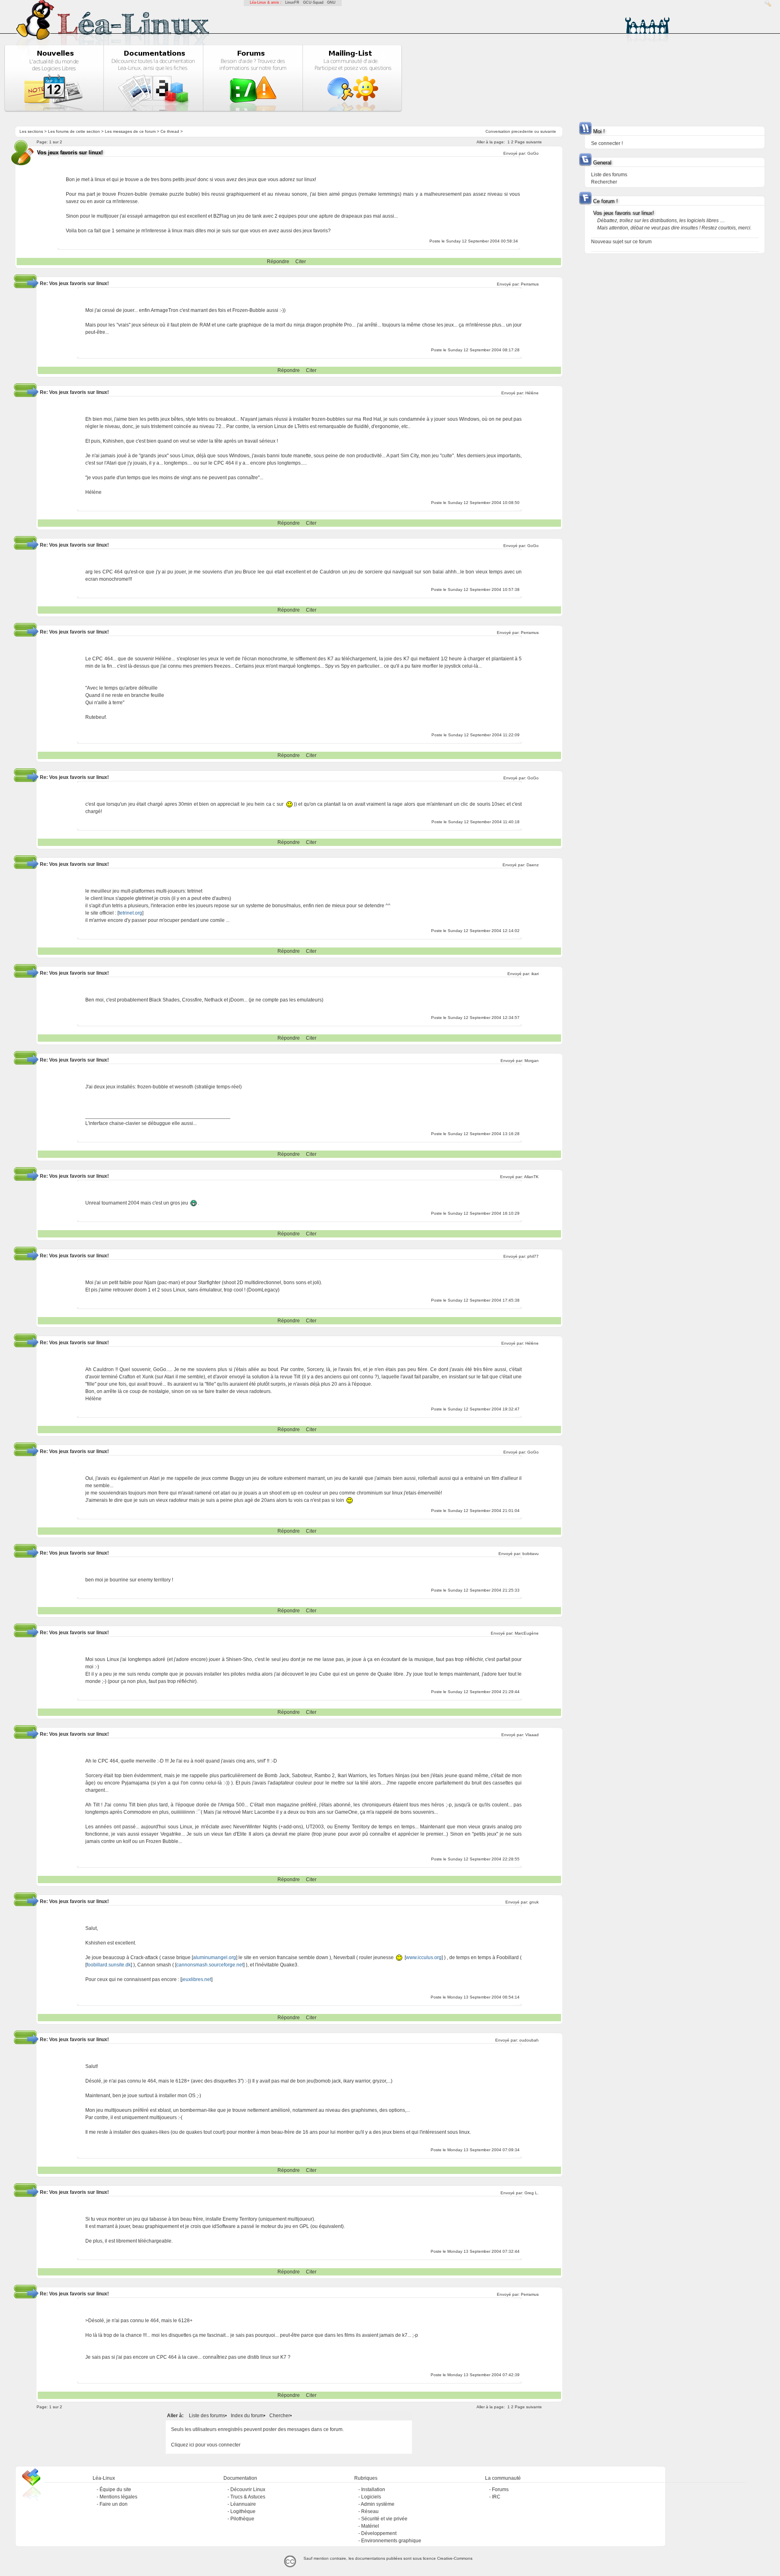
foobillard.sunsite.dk (109, 1965)
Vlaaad (532, 1735)
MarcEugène (527, 1633)
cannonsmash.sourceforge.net (210, 1965)
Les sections (31, 131)
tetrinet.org (130, 913)
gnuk (534, 1902)
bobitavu (531, 1554)
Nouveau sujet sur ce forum (621, 242)
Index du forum (247, 2416)
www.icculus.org (424, 1957)
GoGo (533, 153)
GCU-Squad (313, 2)
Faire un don (114, 2504)
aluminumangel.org (214, 1957)
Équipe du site (115, 2489)
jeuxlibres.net (196, 1979)
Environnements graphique (391, 2541)
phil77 (533, 1256)
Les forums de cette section (74, 131)
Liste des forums (207, 2416)
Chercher (280, 2416)
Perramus (530, 284)
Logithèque (243, 2511)
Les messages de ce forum (130, 131)
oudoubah (529, 2040)
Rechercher (604, 182)
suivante (548, 131)
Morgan (532, 1061)
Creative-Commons (455, 2558)
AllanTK (531, 1177)
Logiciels (371, 2497)
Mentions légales (118, 2497)
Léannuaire (243, 2504)
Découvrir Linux (248, 2489)
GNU (331, 2)
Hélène (532, 393)
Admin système (378, 2504)
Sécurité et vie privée (384, 2519)
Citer (301, 262)
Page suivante (528, 142)
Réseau (370, 2511)
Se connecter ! (607, 143)
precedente (522, 131)
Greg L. (532, 2193)
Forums (500, 2489)
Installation (373, 2489)
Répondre (278, 262)
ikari (535, 974)
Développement (379, 2533)
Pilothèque (242, 2519)
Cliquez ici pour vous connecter (206, 2445)
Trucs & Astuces (248, 2497)
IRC (496, 2497)
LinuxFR (292, 2)
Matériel (370, 2526)
